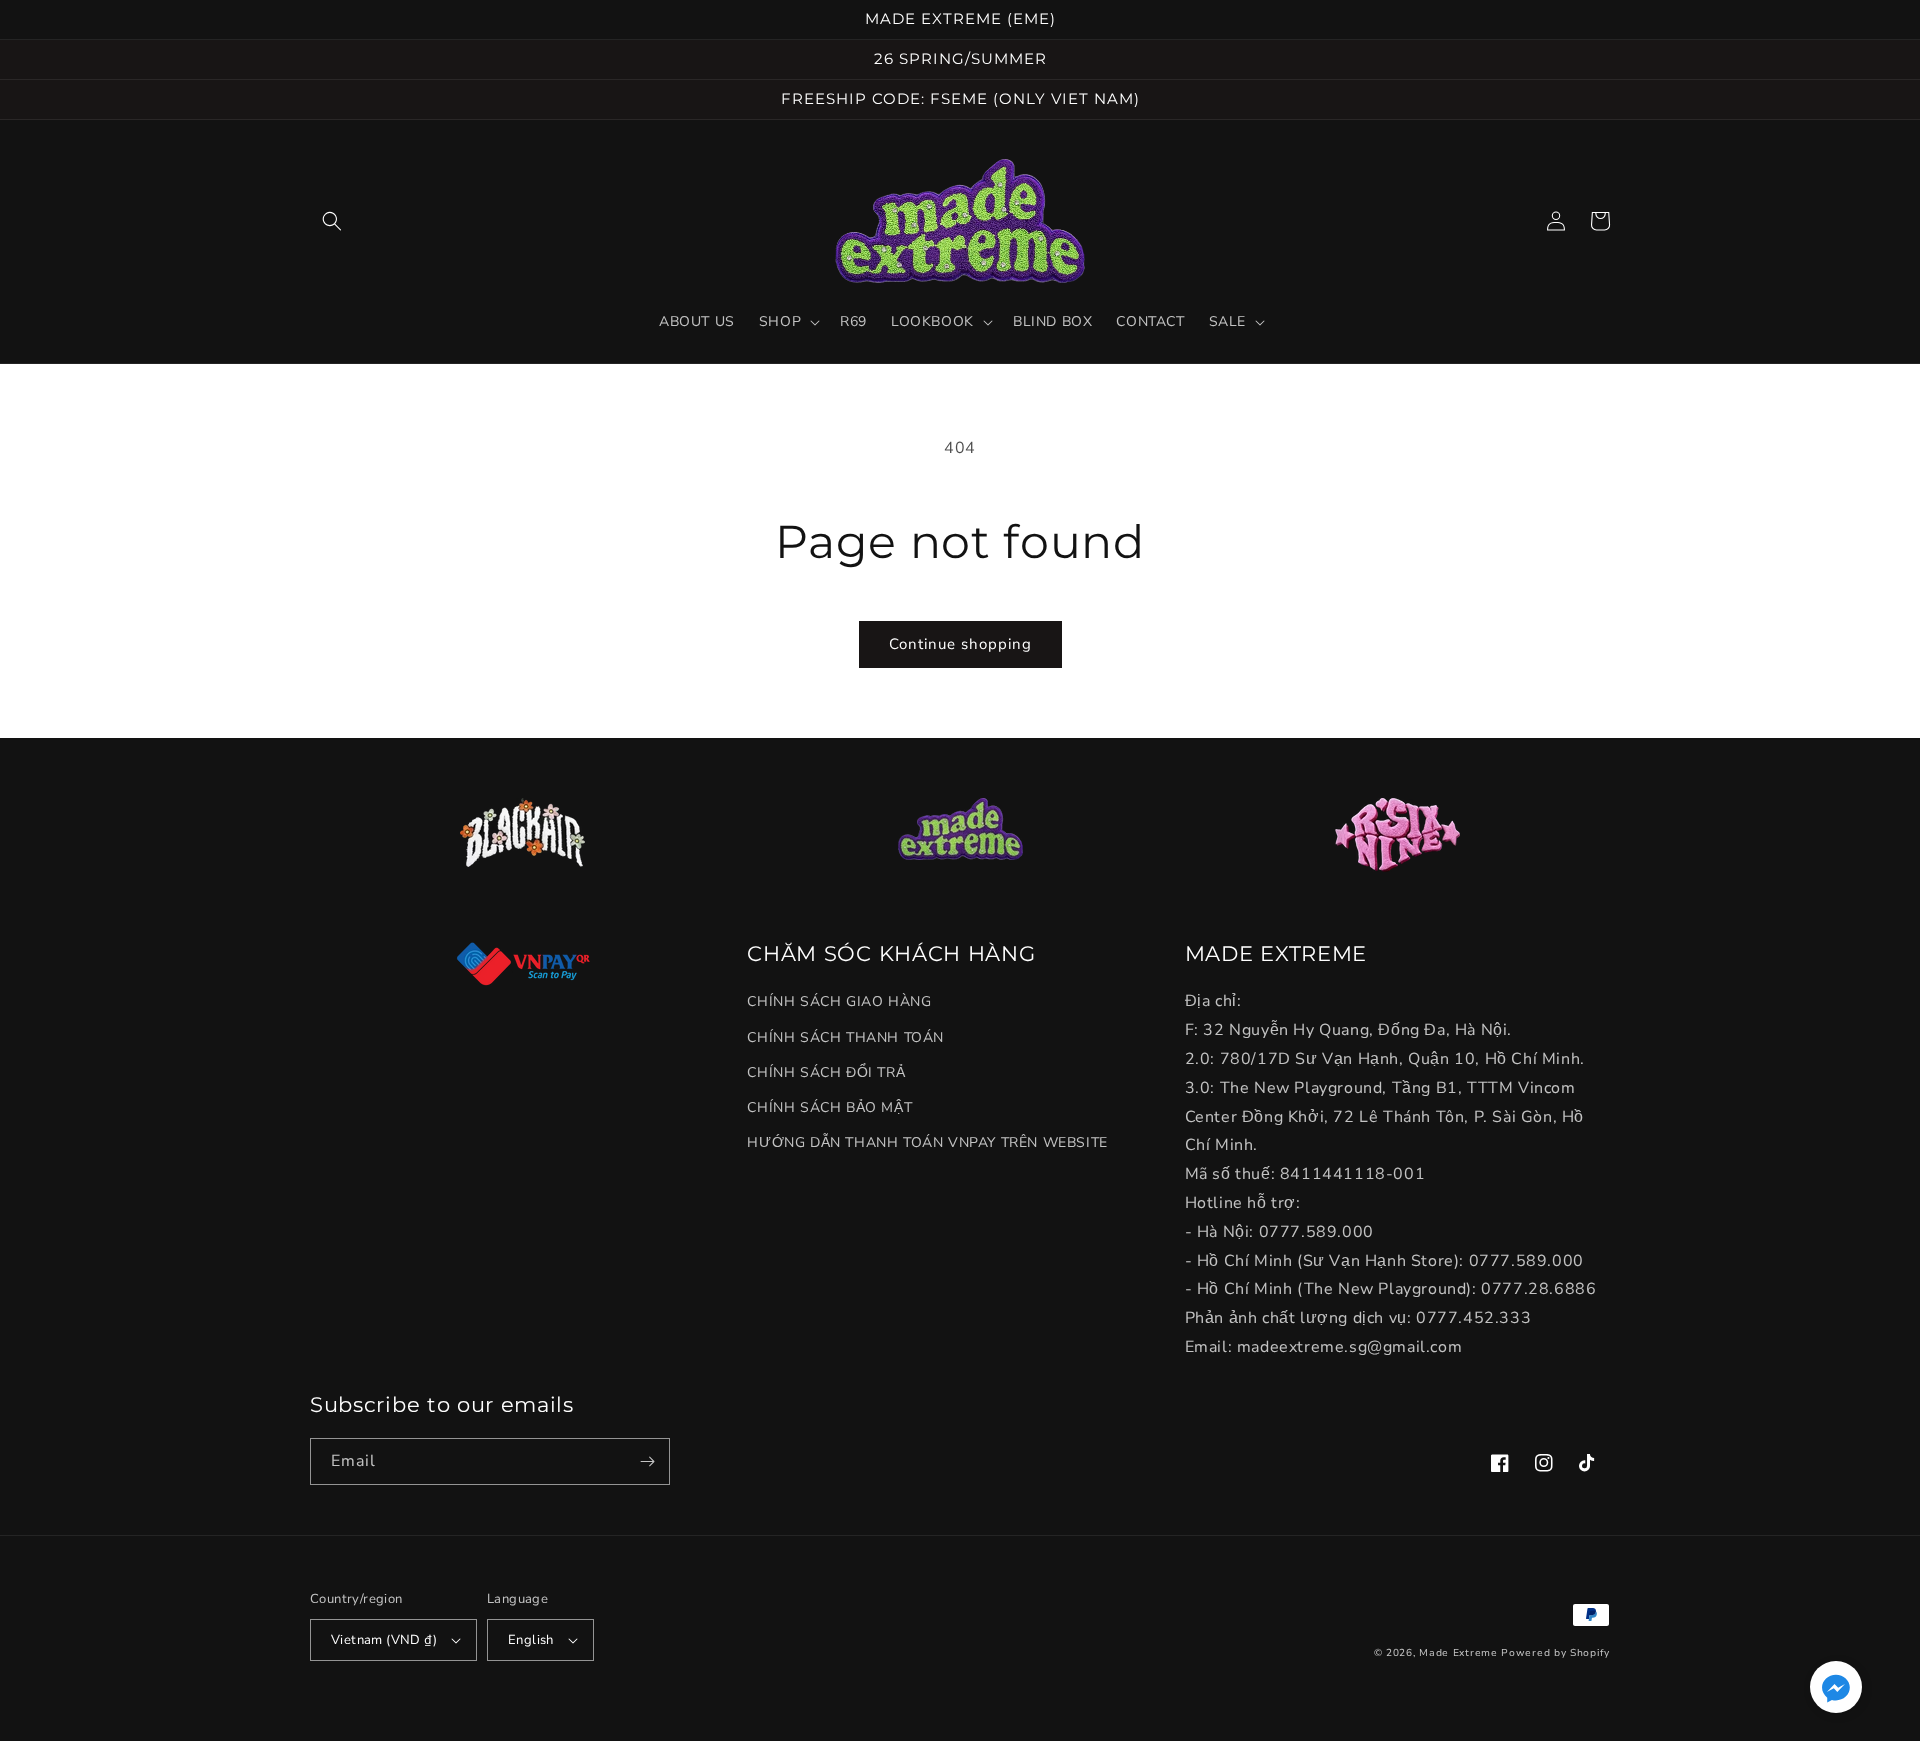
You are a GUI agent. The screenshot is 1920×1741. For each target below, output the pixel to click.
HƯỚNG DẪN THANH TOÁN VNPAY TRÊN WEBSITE (927, 1142)
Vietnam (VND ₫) (384, 1640)
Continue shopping (960, 644)
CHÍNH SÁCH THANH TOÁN (845, 1037)
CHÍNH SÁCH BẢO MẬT (829, 1107)
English (531, 1640)
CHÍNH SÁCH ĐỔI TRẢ (826, 1072)
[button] (332, 221)
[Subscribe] (647, 1461)
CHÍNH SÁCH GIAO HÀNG (839, 1001)
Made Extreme (1458, 1653)
